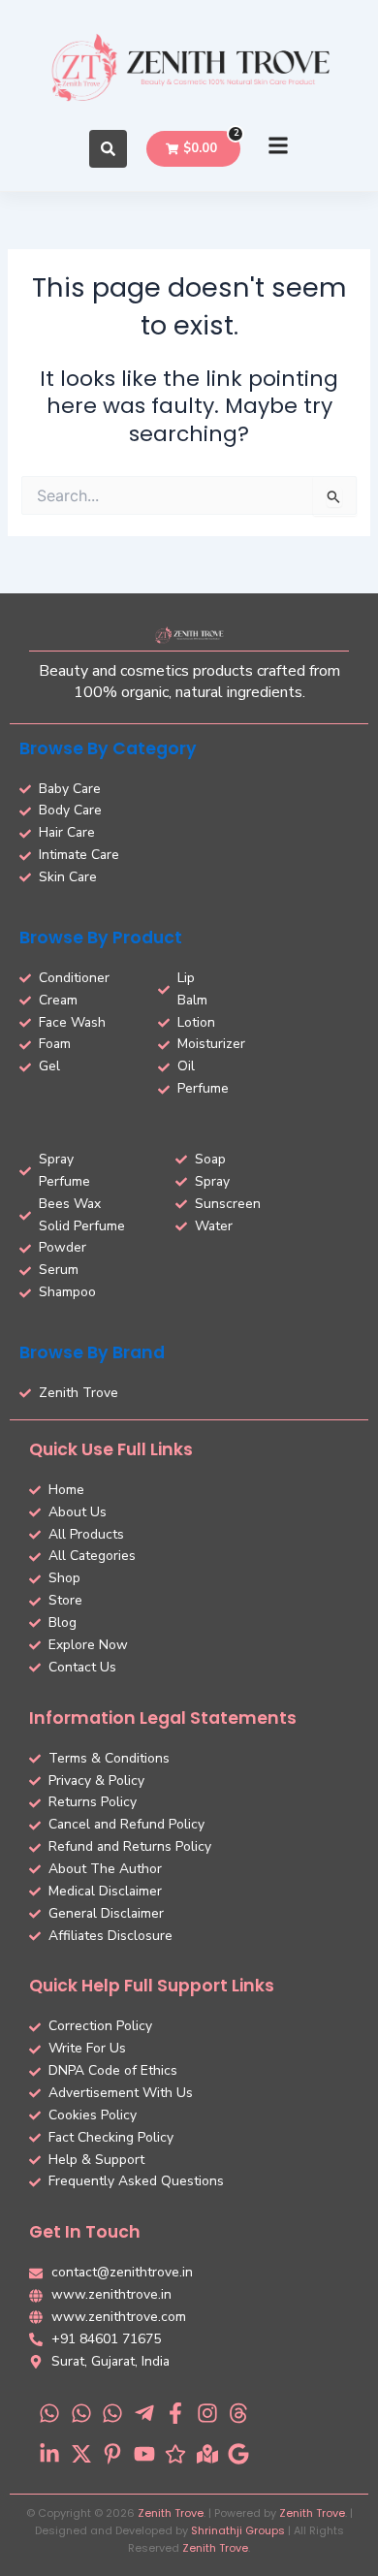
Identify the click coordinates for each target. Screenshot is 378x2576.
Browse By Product (101, 938)
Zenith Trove (171, 2513)
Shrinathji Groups (238, 2530)
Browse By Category (108, 748)
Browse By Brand (92, 1352)
